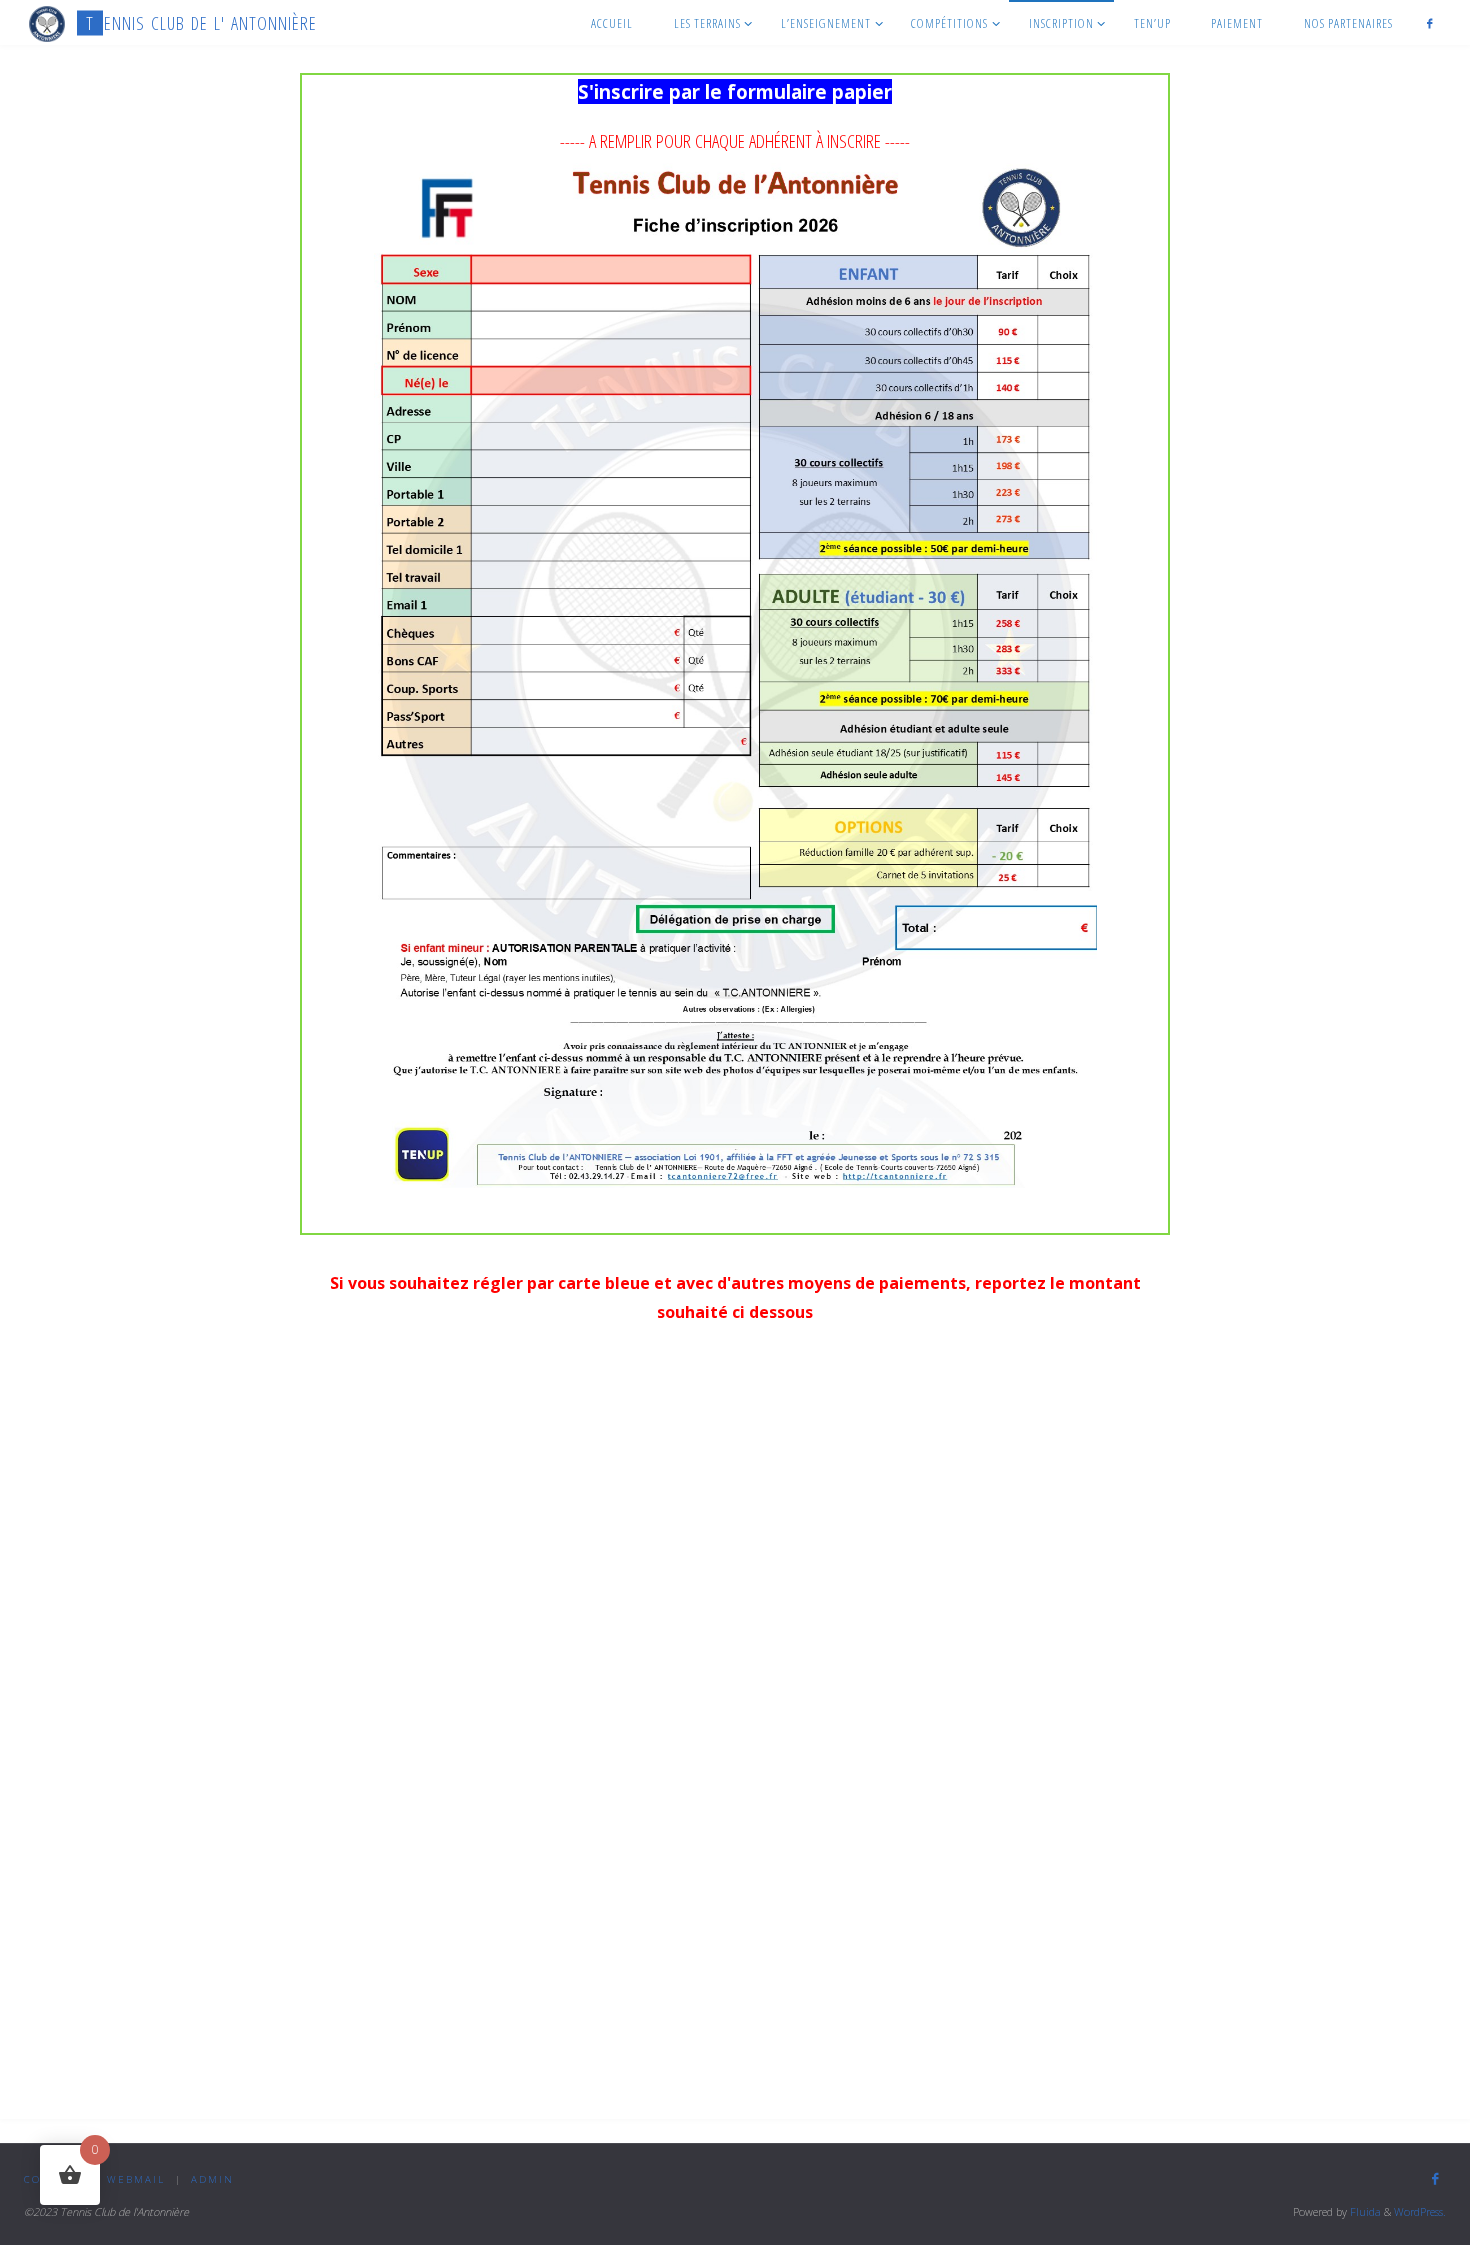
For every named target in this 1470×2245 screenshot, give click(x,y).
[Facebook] (1430, 23)
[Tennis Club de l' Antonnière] (47, 22)
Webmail (136, 2179)
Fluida (1364, 2211)
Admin (212, 2179)
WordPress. (1420, 2211)
